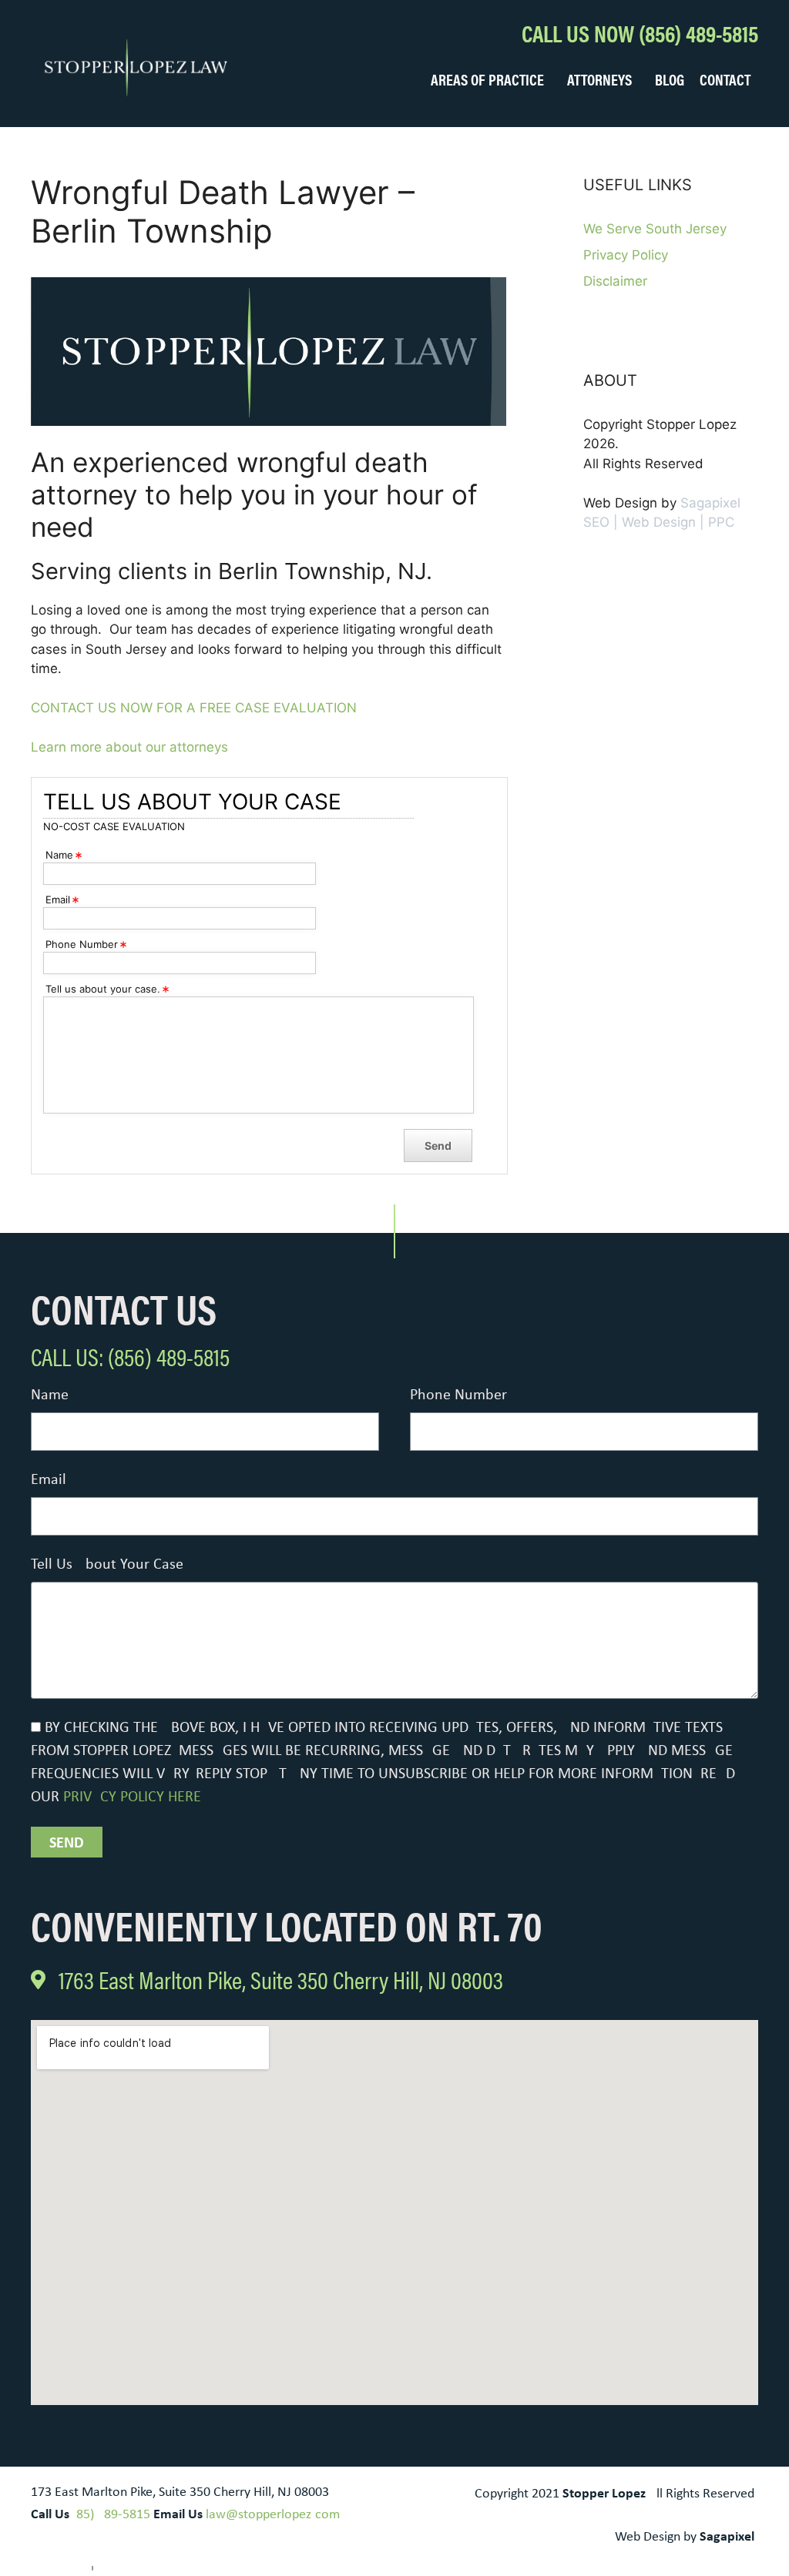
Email (49, 1480)
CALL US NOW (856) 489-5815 (640, 33)
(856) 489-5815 (111, 2515)
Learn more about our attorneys (129, 747)
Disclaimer (615, 281)
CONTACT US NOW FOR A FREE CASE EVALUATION (194, 708)
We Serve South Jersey (655, 229)
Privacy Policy (626, 255)
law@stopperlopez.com (273, 2515)
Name (50, 1395)
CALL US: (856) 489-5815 (130, 1356)
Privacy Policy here (132, 1797)
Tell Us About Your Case (107, 1565)
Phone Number (458, 1395)
